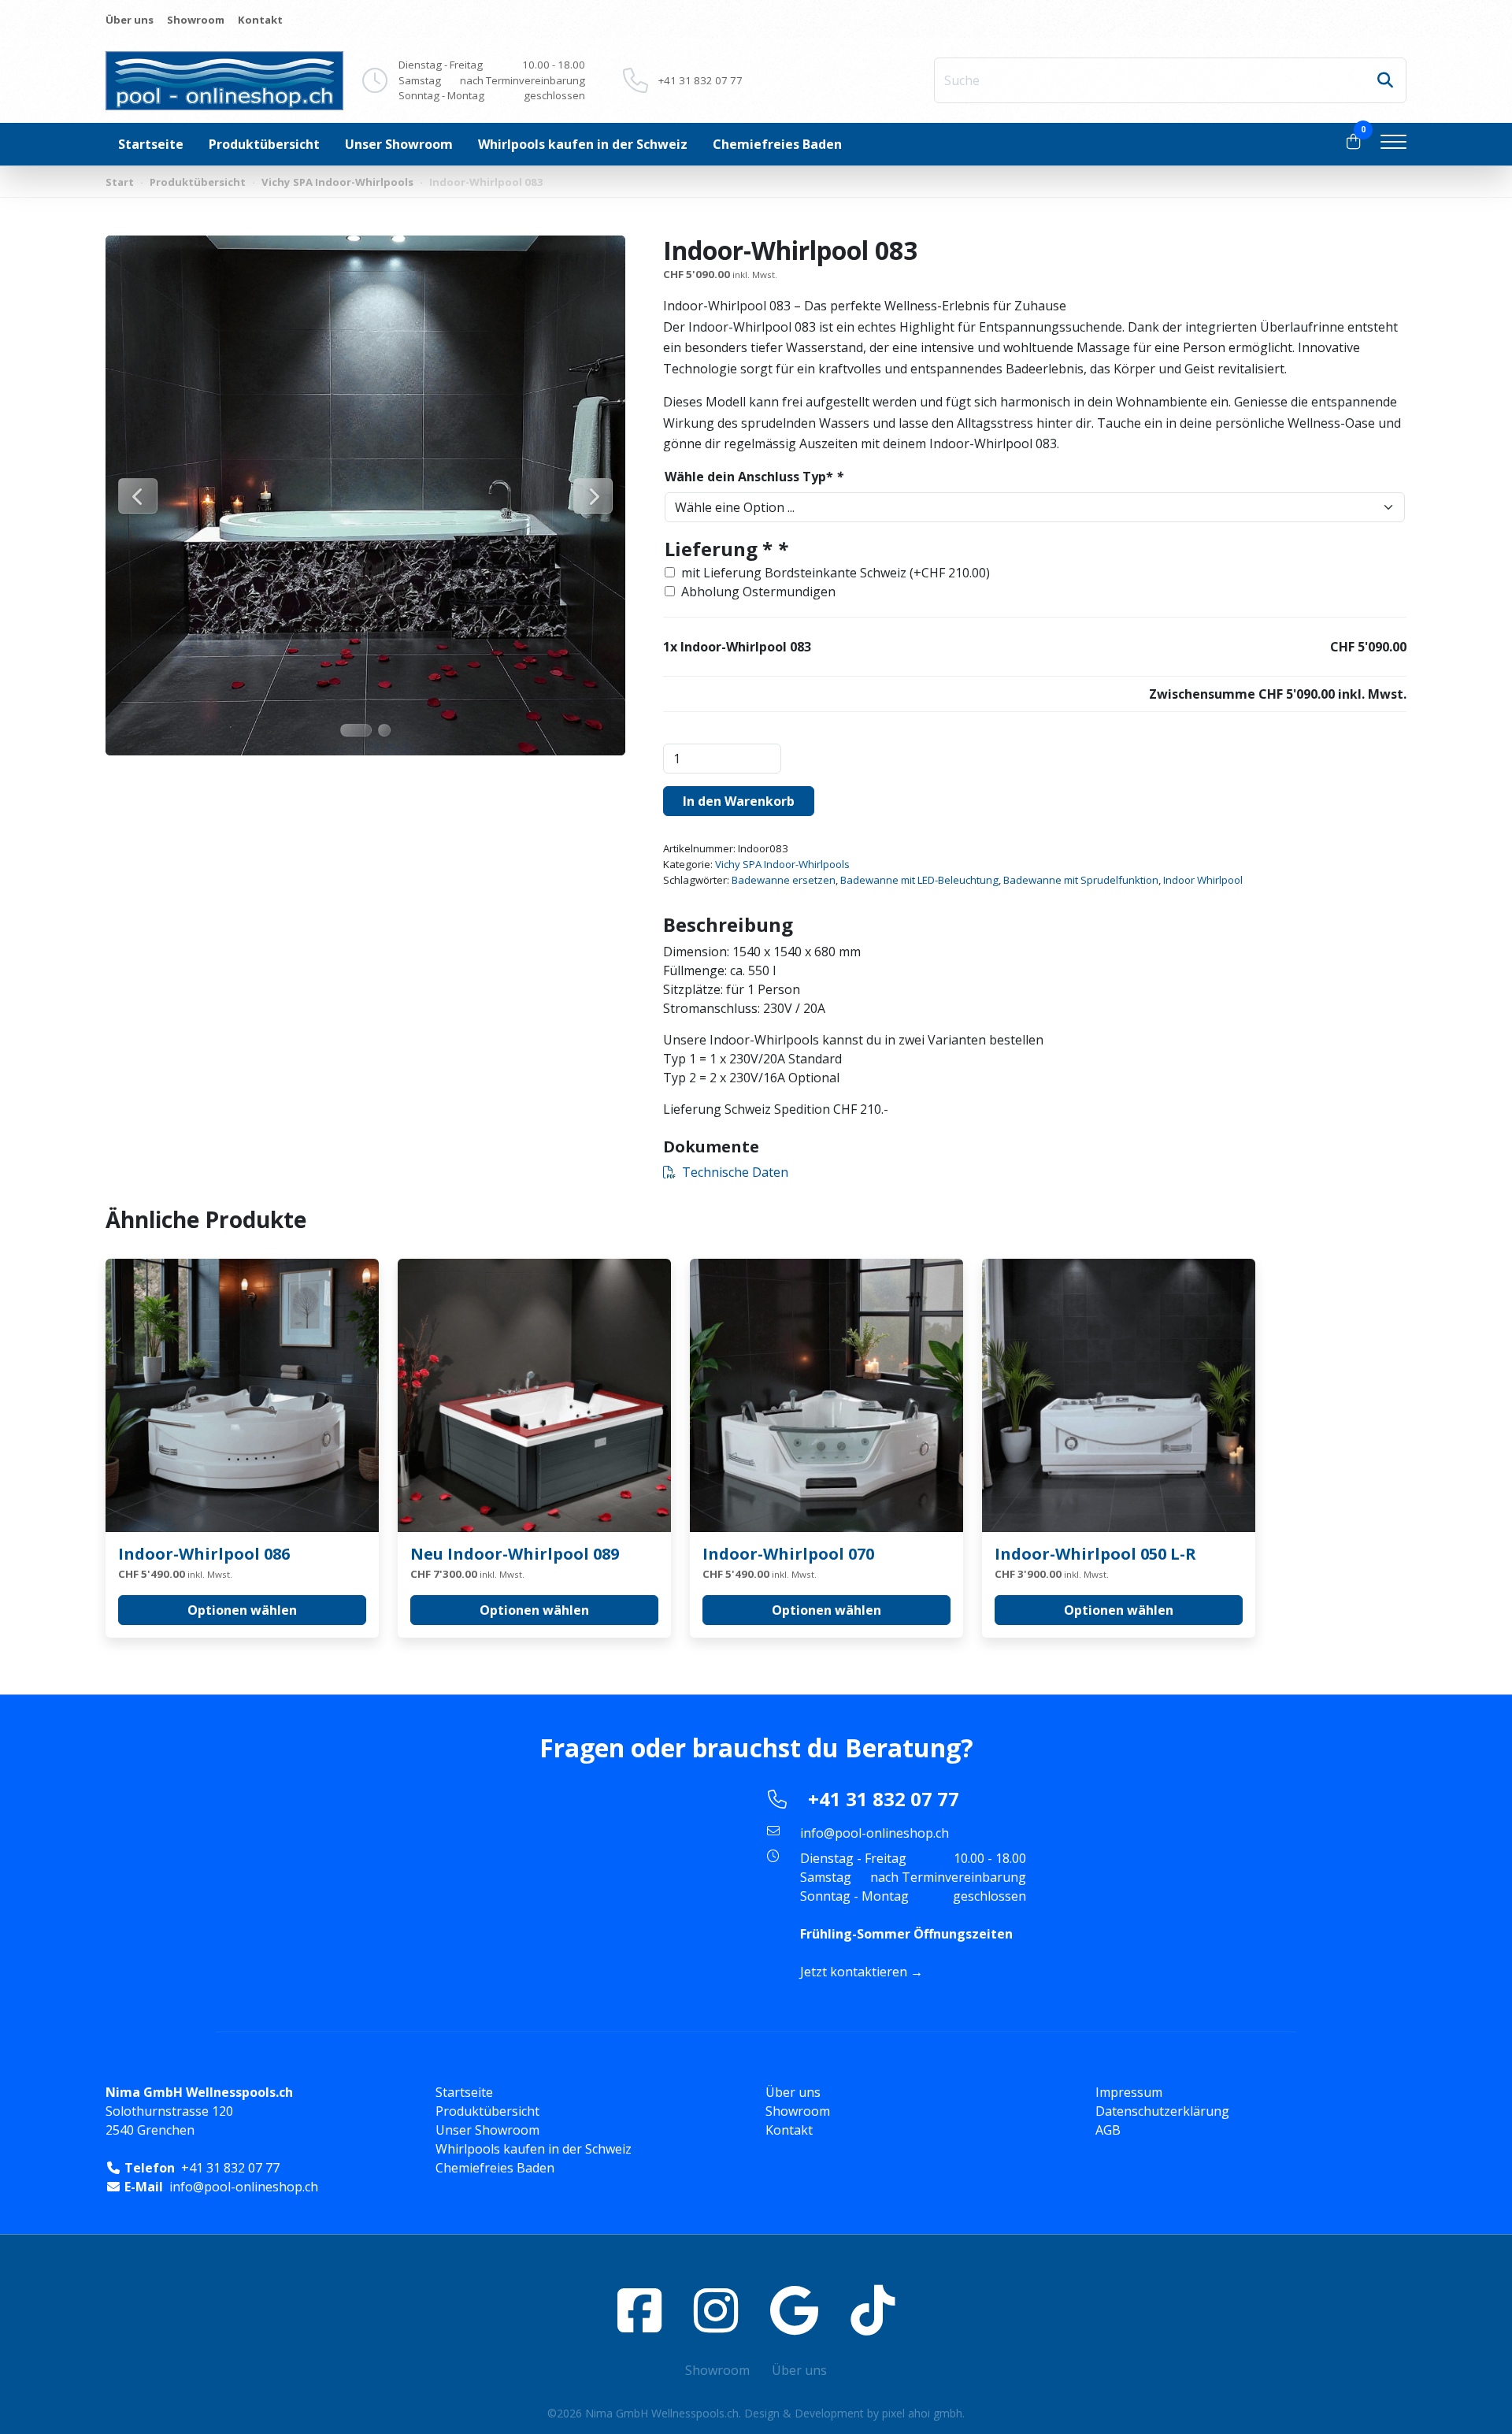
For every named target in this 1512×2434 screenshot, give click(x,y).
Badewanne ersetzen (784, 880)
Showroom (196, 20)
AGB (1108, 2130)
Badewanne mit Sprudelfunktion (1081, 880)
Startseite (151, 144)
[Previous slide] (138, 496)
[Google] (794, 2310)
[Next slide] (593, 496)
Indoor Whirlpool (1203, 880)
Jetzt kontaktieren (854, 1972)
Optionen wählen (242, 1610)
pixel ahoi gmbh (922, 2413)
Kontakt (260, 20)
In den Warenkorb (739, 801)
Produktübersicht (264, 144)
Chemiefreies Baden (777, 144)
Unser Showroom (399, 144)
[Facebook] (639, 2310)
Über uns (130, 20)
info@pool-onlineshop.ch (875, 1833)
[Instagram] (716, 2310)
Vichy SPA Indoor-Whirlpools (337, 182)
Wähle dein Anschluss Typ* (754, 477)
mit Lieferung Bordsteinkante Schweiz (836, 573)
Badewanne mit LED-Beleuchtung (919, 880)
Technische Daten (735, 1172)
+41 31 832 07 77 (700, 80)
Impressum (1129, 2092)
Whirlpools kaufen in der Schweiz (583, 144)
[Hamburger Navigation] (1393, 144)
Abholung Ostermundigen (758, 592)
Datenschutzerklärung (1162, 2111)
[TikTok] (873, 2310)
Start (120, 182)
